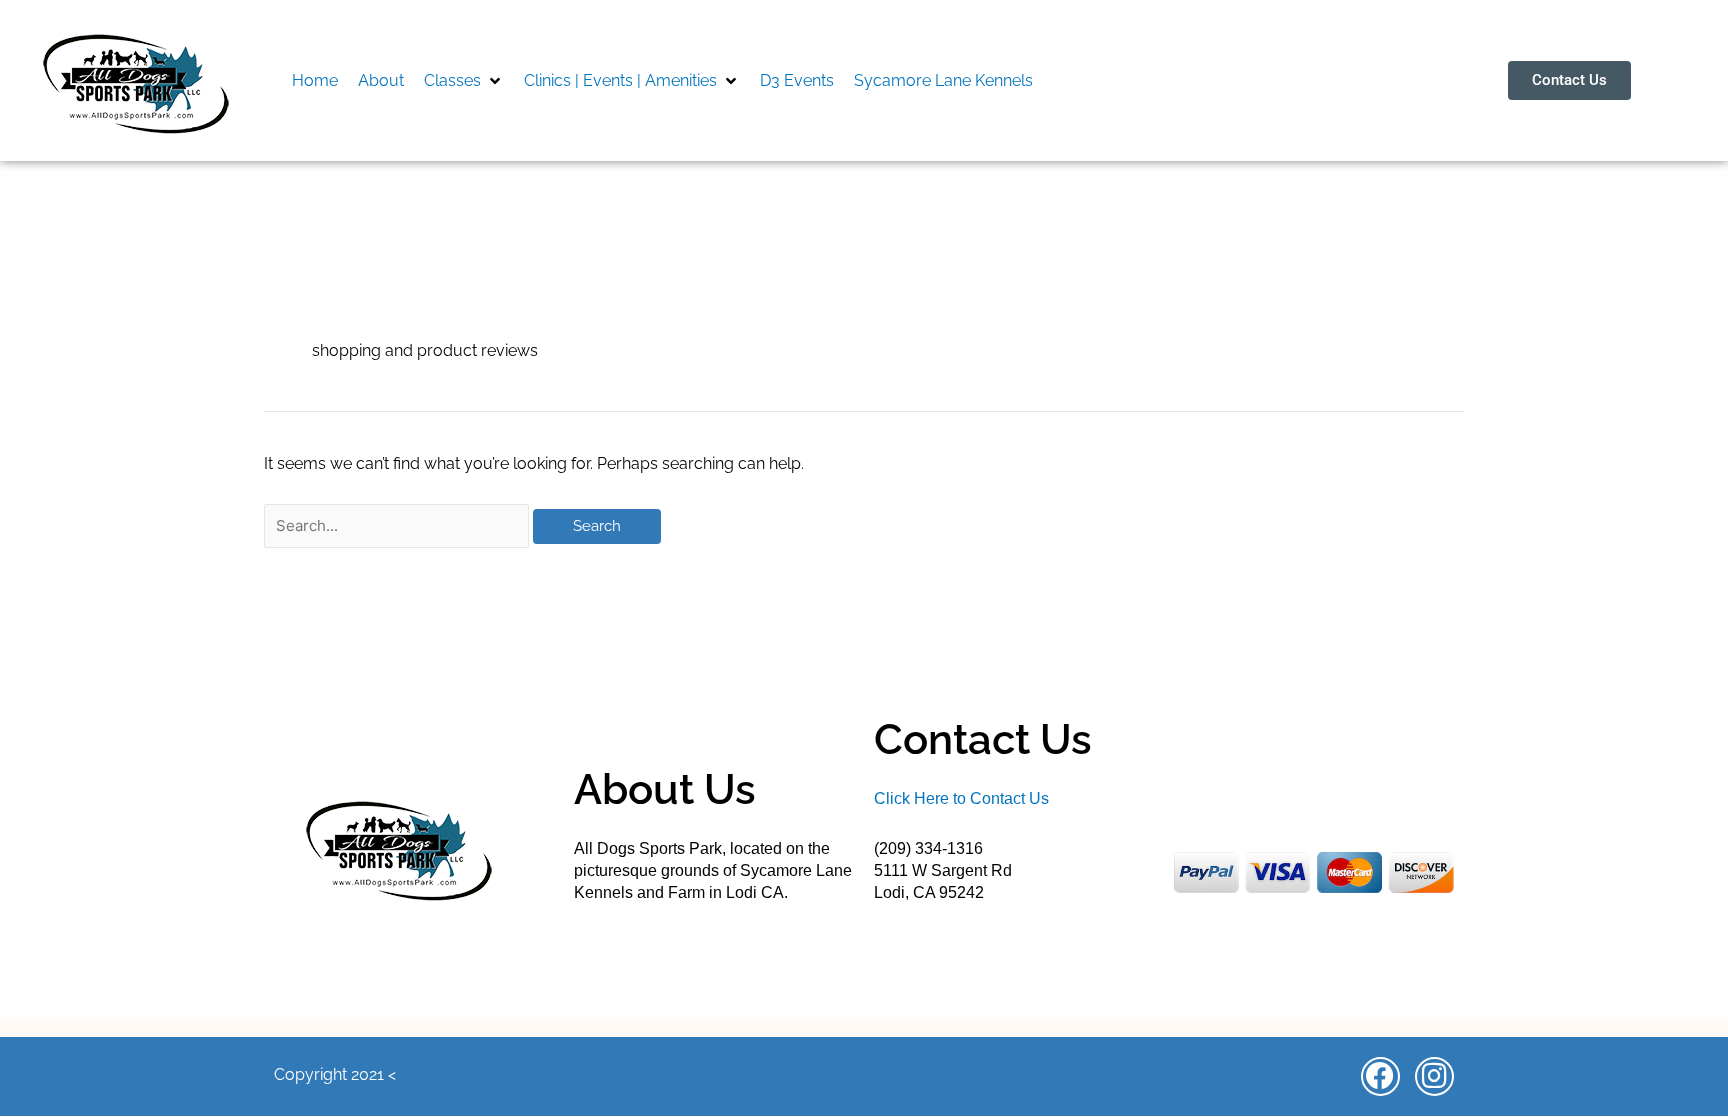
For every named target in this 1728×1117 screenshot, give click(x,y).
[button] (464, 81)
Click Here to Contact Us (961, 798)
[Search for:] (398, 525)
